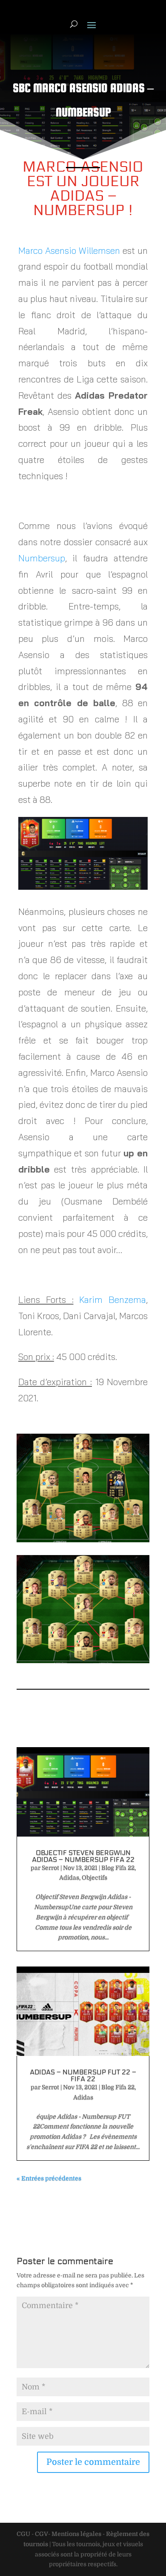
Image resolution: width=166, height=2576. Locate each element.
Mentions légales (76, 2534)
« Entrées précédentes (49, 2178)
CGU (23, 2534)
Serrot (50, 1868)
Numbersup (42, 558)
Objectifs (94, 1877)
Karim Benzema (113, 1299)
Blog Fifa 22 (118, 1868)
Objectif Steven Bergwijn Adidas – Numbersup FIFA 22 (83, 1856)
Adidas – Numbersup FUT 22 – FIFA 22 (83, 2075)
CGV (41, 2534)
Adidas (69, 1877)
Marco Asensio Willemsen (69, 250)
